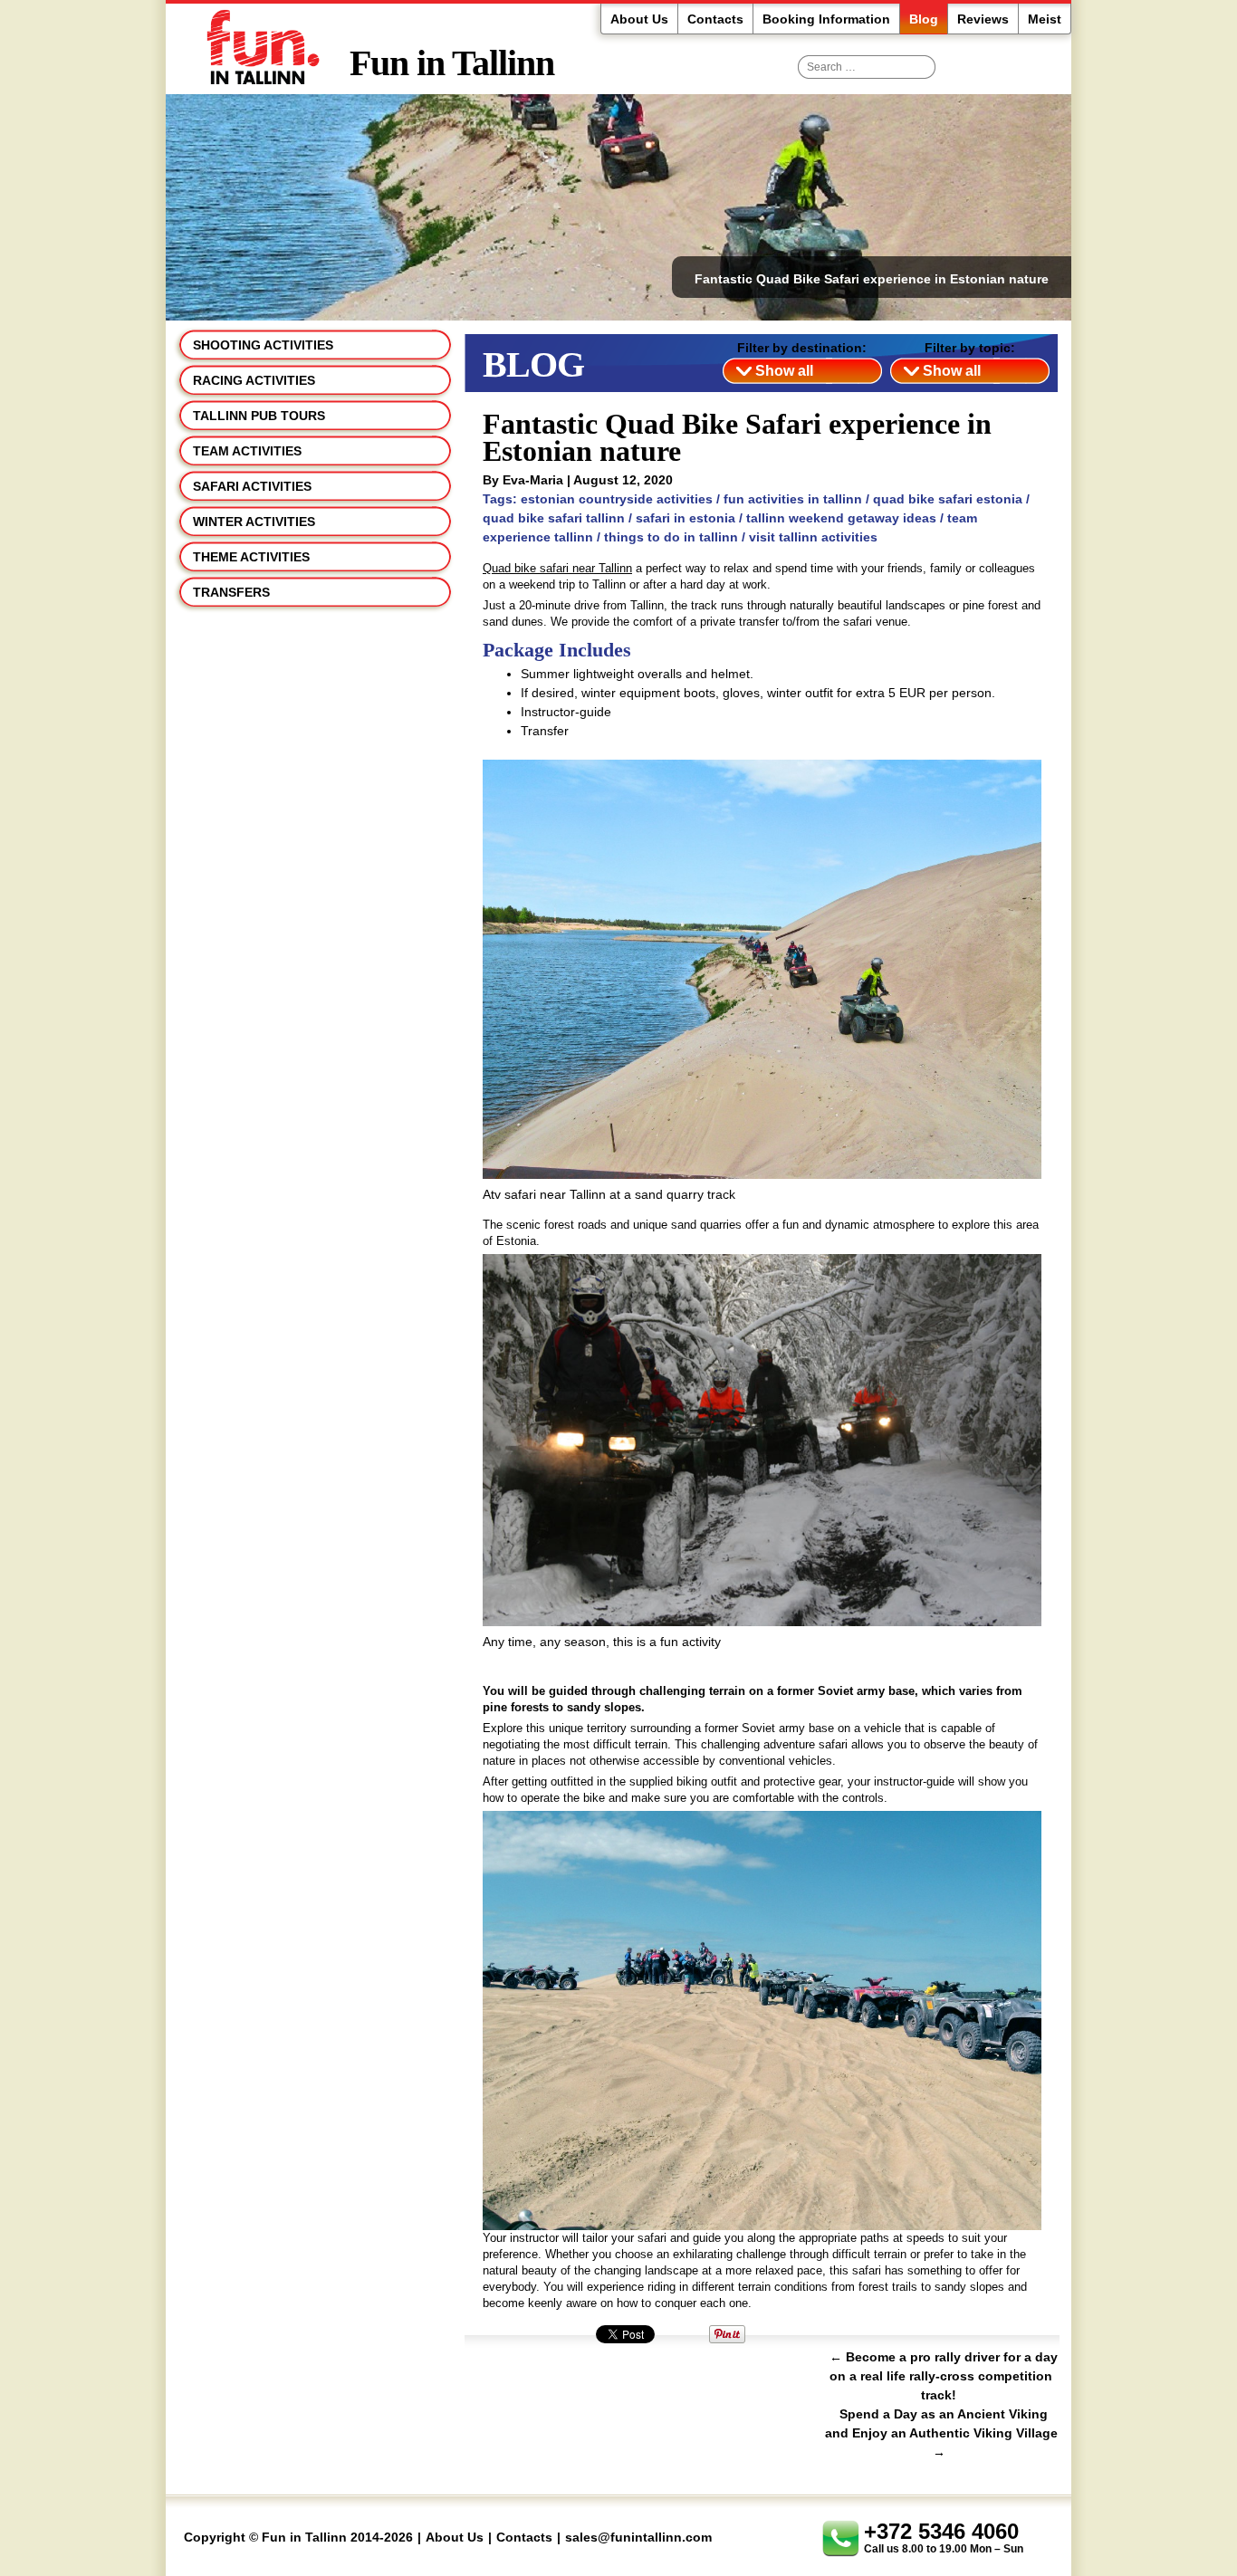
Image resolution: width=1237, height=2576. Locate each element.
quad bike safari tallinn (554, 518)
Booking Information (826, 19)
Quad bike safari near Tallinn (557, 568)
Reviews (983, 19)
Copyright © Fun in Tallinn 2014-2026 (298, 2537)
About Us (639, 19)
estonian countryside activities (617, 499)
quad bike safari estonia (948, 499)
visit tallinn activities (813, 537)
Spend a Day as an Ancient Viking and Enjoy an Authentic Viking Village (941, 2433)
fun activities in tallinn (793, 499)
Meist (1045, 19)
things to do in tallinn (671, 537)
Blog (924, 19)
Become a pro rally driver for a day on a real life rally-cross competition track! (944, 2376)
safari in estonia (686, 518)
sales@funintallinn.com (638, 2537)
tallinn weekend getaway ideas (841, 518)
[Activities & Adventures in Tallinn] (258, 48)
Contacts (715, 19)
